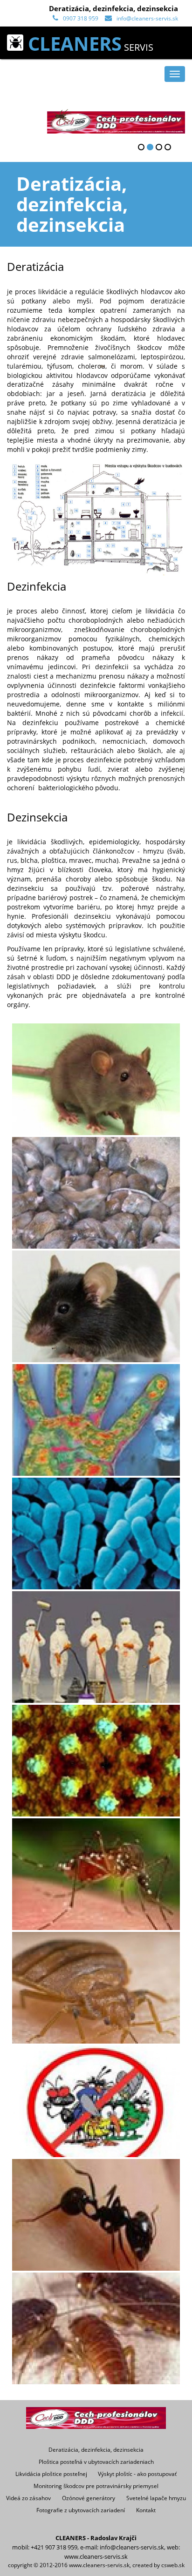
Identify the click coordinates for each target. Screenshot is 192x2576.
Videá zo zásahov (28, 2498)
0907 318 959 (81, 18)
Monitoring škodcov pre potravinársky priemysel (96, 2486)
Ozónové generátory (89, 2498)
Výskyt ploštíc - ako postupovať (137, 2474)
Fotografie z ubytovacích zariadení (81, 2510)
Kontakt (146, 2510)
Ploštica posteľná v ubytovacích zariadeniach (96, 2462)
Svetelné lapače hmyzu (156, 2498)
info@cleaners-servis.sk (147, 18)
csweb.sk (173, 2565)
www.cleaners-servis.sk (96, 2556)
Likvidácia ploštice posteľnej (51, 2474)
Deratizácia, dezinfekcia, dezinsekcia (96, 2449)
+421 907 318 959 (54, 2547)
